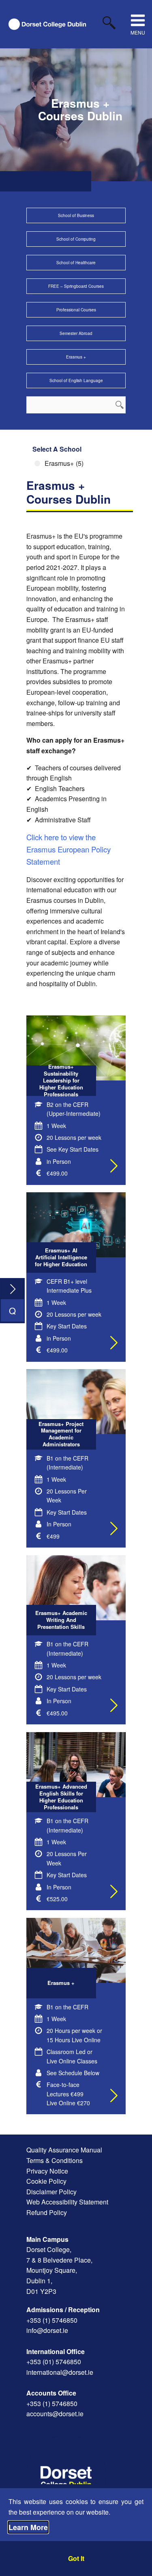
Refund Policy (47, 2212)
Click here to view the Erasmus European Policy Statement (69, 849)
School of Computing (76, 239)
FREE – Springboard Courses (76, 286)
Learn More (28, 2527)
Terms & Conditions (55, 2160)
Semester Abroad (76, 333)
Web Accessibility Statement (67, 2202)
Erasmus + (76, 357)
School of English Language (76, 380)
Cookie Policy (46, 2181)
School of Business (76, 215)
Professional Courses (76, 310)
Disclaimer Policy (51, 2192)
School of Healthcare (76, 263)
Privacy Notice (47, 2171)
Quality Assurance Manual (64, 2150)
